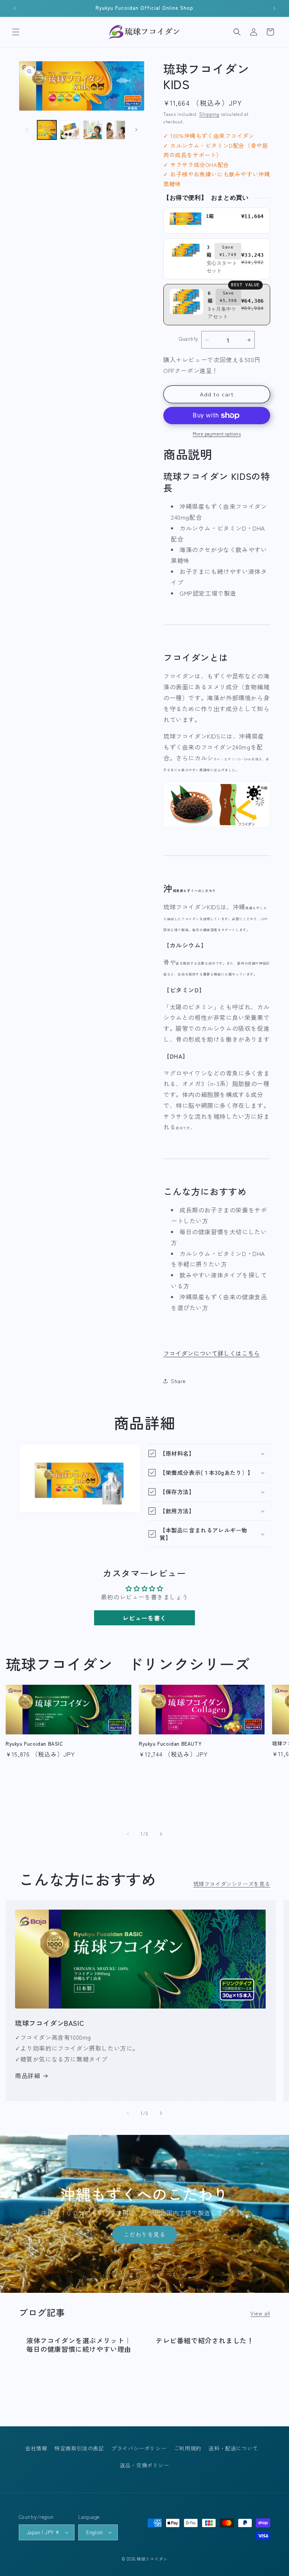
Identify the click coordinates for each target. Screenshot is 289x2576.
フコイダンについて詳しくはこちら (211, 1353)
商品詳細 (27, 2075)
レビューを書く (144, 1618)
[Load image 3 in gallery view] (93, 130)
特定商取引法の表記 (79, 2448)
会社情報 (36, 2448)
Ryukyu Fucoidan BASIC (34, 1744)
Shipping (209, 114)
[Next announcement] (274, 8)
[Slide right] (136, 130)
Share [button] (178, 1381)
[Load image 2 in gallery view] (70, 130)
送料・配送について (233, 2448)
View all (260, 2313)
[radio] (217, 221)
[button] (16, 32)
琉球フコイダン (152, 2559)
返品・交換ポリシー (144, 2465)
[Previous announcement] (15, 8)
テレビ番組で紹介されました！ (205, 2340)
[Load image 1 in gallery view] (47, 130)
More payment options (217, 433)
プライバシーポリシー (139, 2448)
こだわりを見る (144, 2235)
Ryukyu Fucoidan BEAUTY (170, 1744)
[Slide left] (27, 130)
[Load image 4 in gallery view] (116, 130)
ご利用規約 (188, 2448)
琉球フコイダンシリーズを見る (232, 1884)
